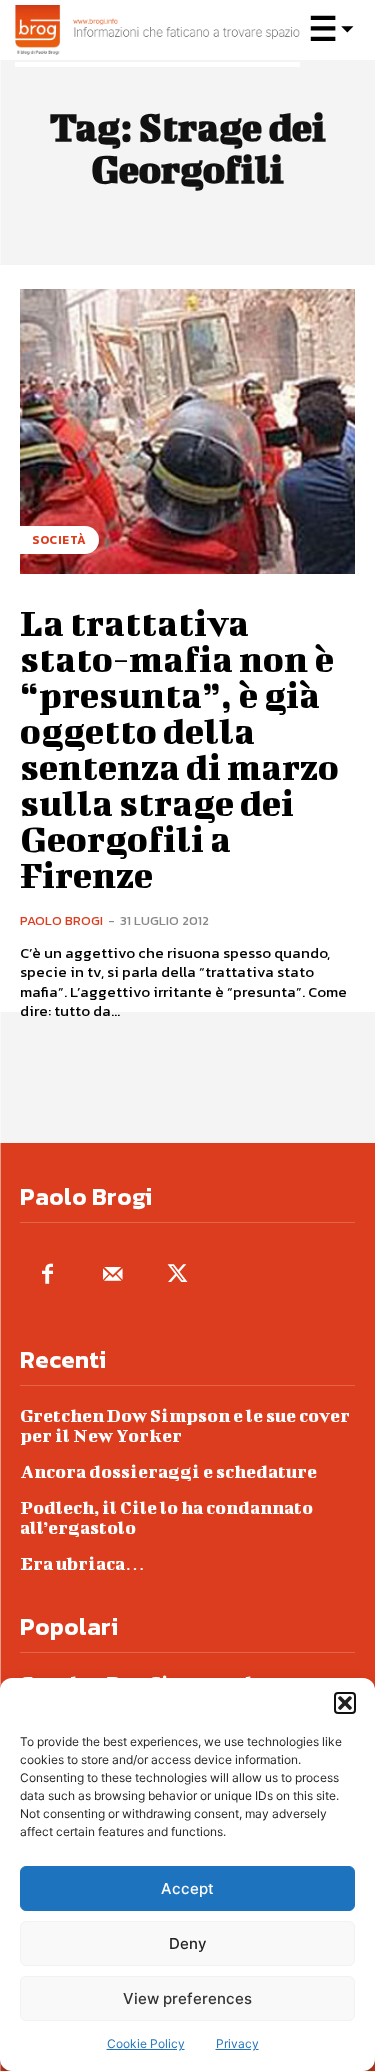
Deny (188, 1943)
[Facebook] (47, 1275)
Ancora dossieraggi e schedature (168, 1471)
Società (59, 540)
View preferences (187, 1998)
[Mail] (112, 1275)
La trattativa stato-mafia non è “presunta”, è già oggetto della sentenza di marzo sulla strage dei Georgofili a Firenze (179, 748)
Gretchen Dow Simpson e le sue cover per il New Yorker (185, 1425)
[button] (345, 1703)
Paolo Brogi (61, 920)
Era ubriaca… (82, 1563)
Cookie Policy (146, 2043)
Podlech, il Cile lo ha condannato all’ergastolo (166, 1517)
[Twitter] (177, 1275)
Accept (187, 1888)
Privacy (237, 2043)
